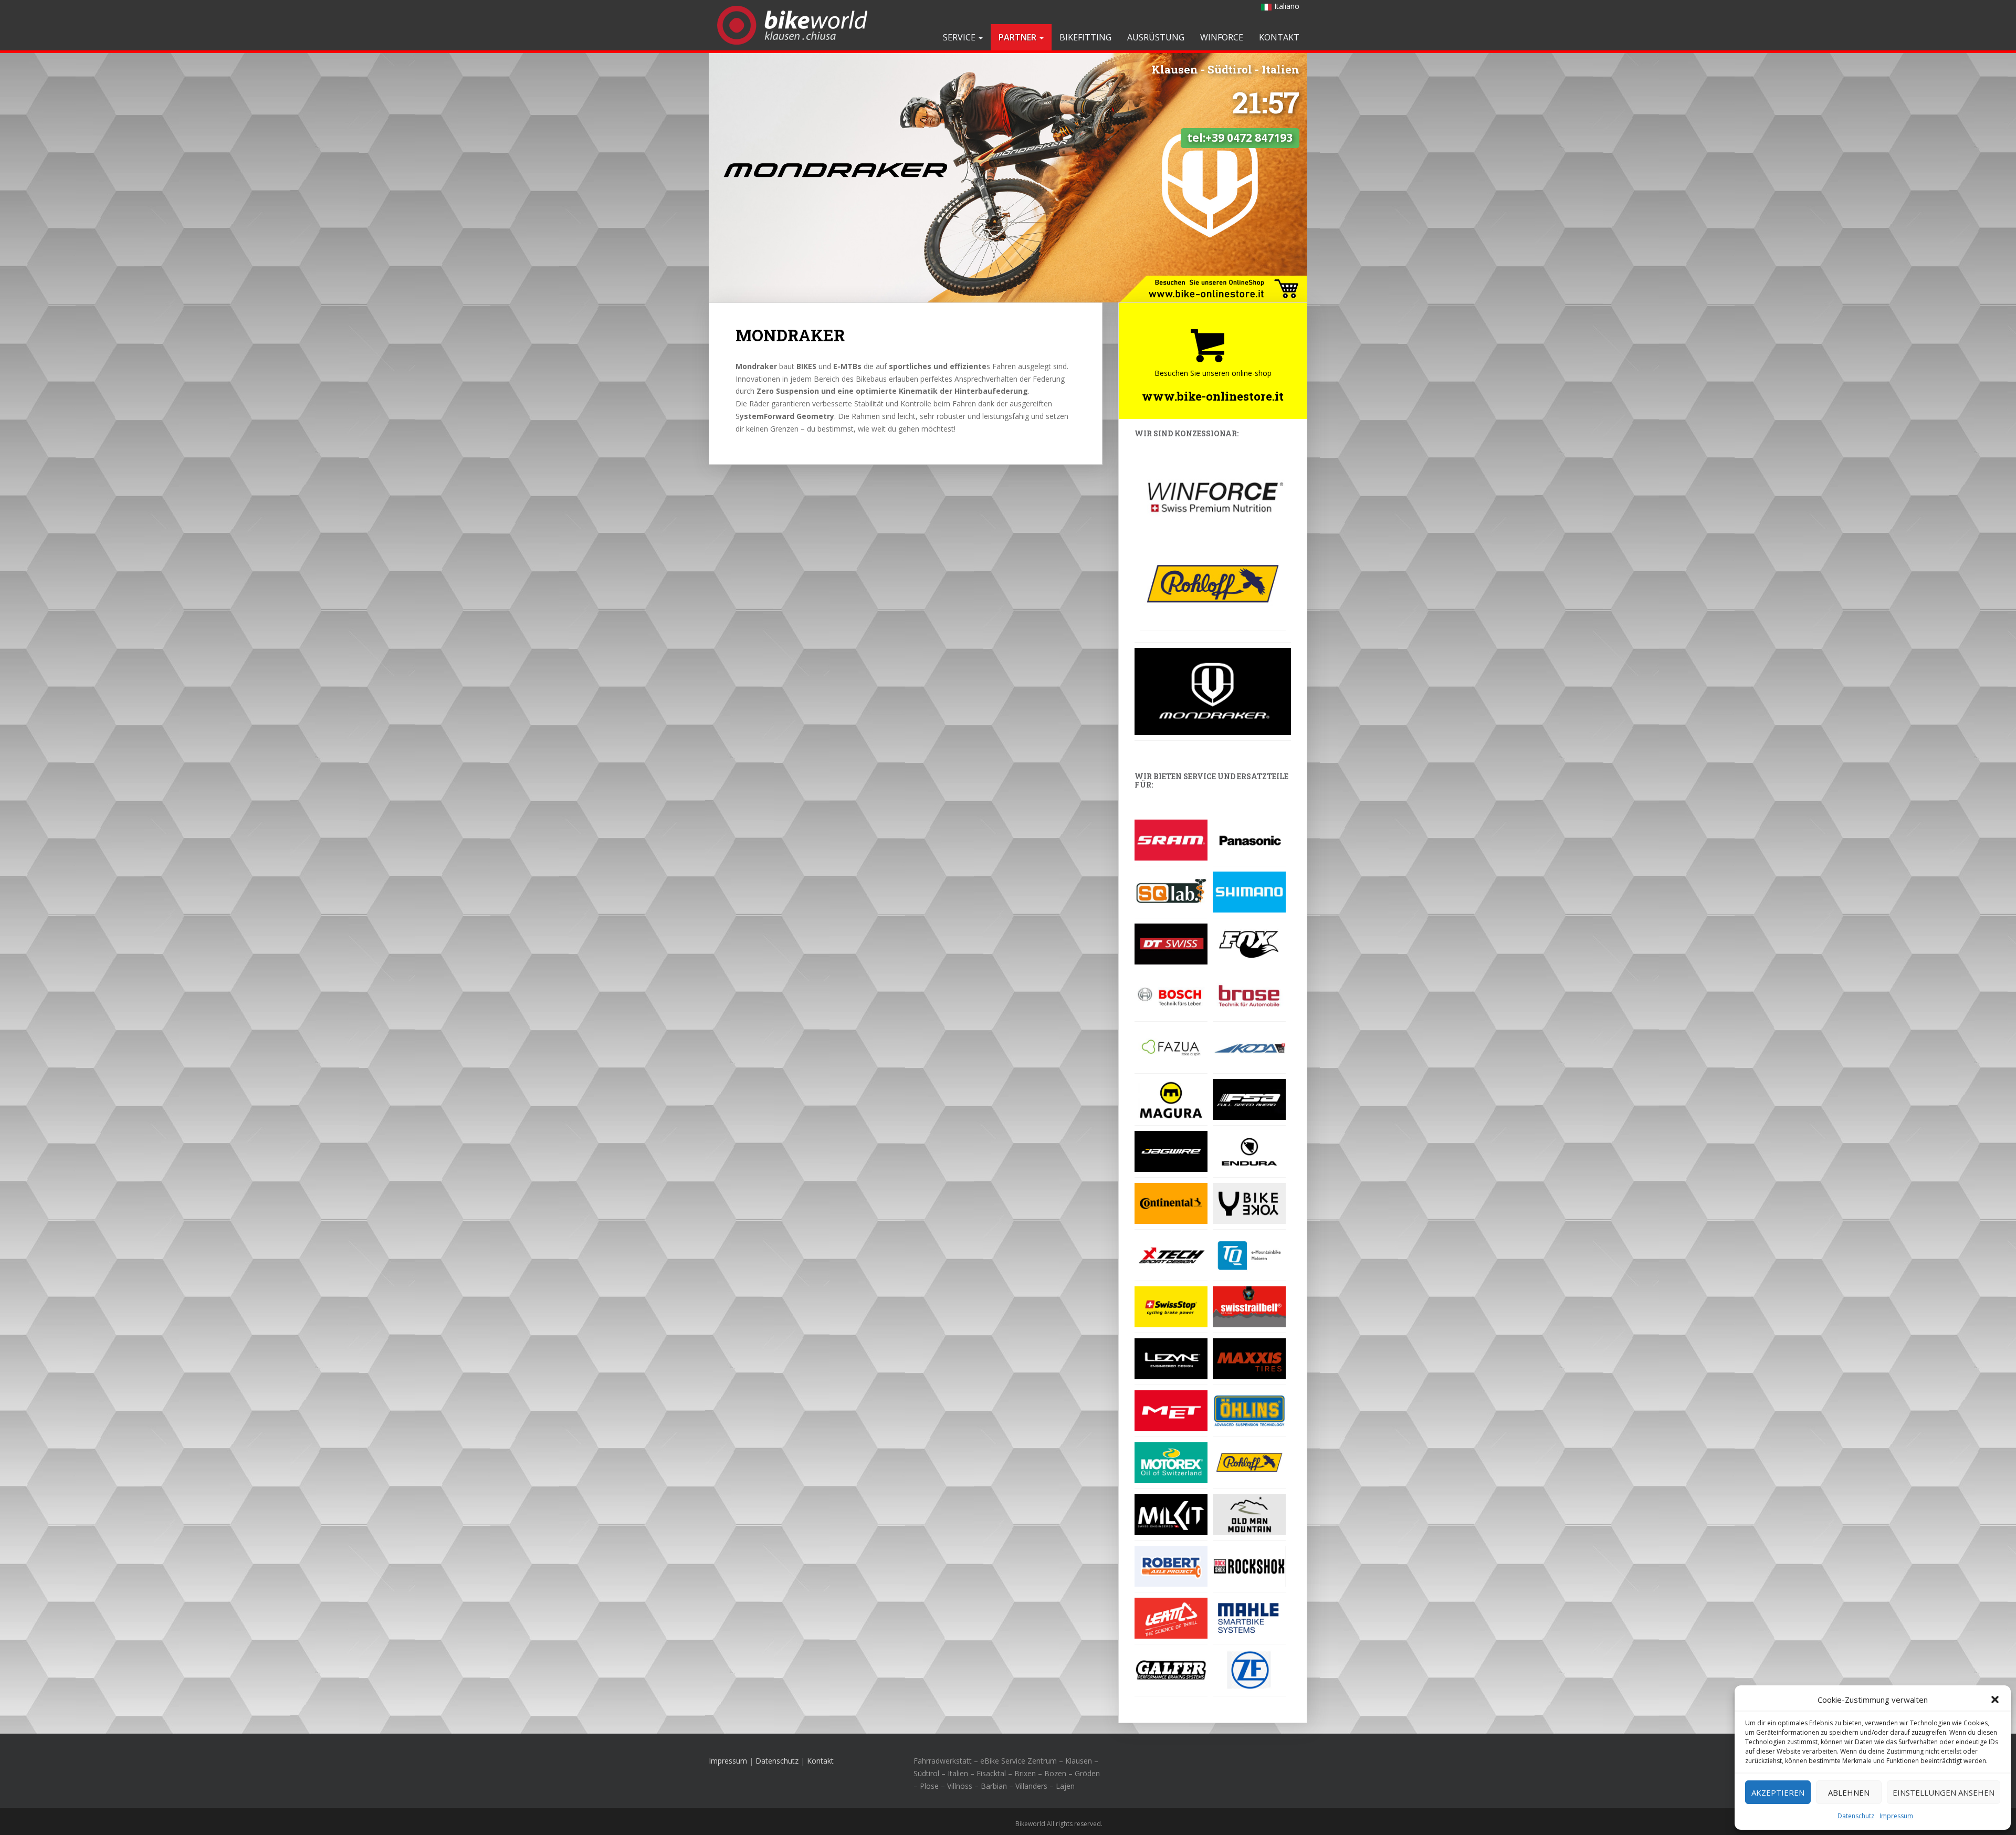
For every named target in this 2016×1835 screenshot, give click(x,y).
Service (960, 37)
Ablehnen (1849, 1792)
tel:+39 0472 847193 (1240, 138)
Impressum (1896, 1816)
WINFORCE (1222, 37)
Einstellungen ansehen (1944, 1792)
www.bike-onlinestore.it (1213, 396)
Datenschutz (1856, 1816)
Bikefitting (1085, 37)
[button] (1995, 1700)
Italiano (1287, 6)
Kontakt (1279, 37)
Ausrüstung (1156, 37)
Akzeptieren (1778, 1792)
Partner (1018, 37)
